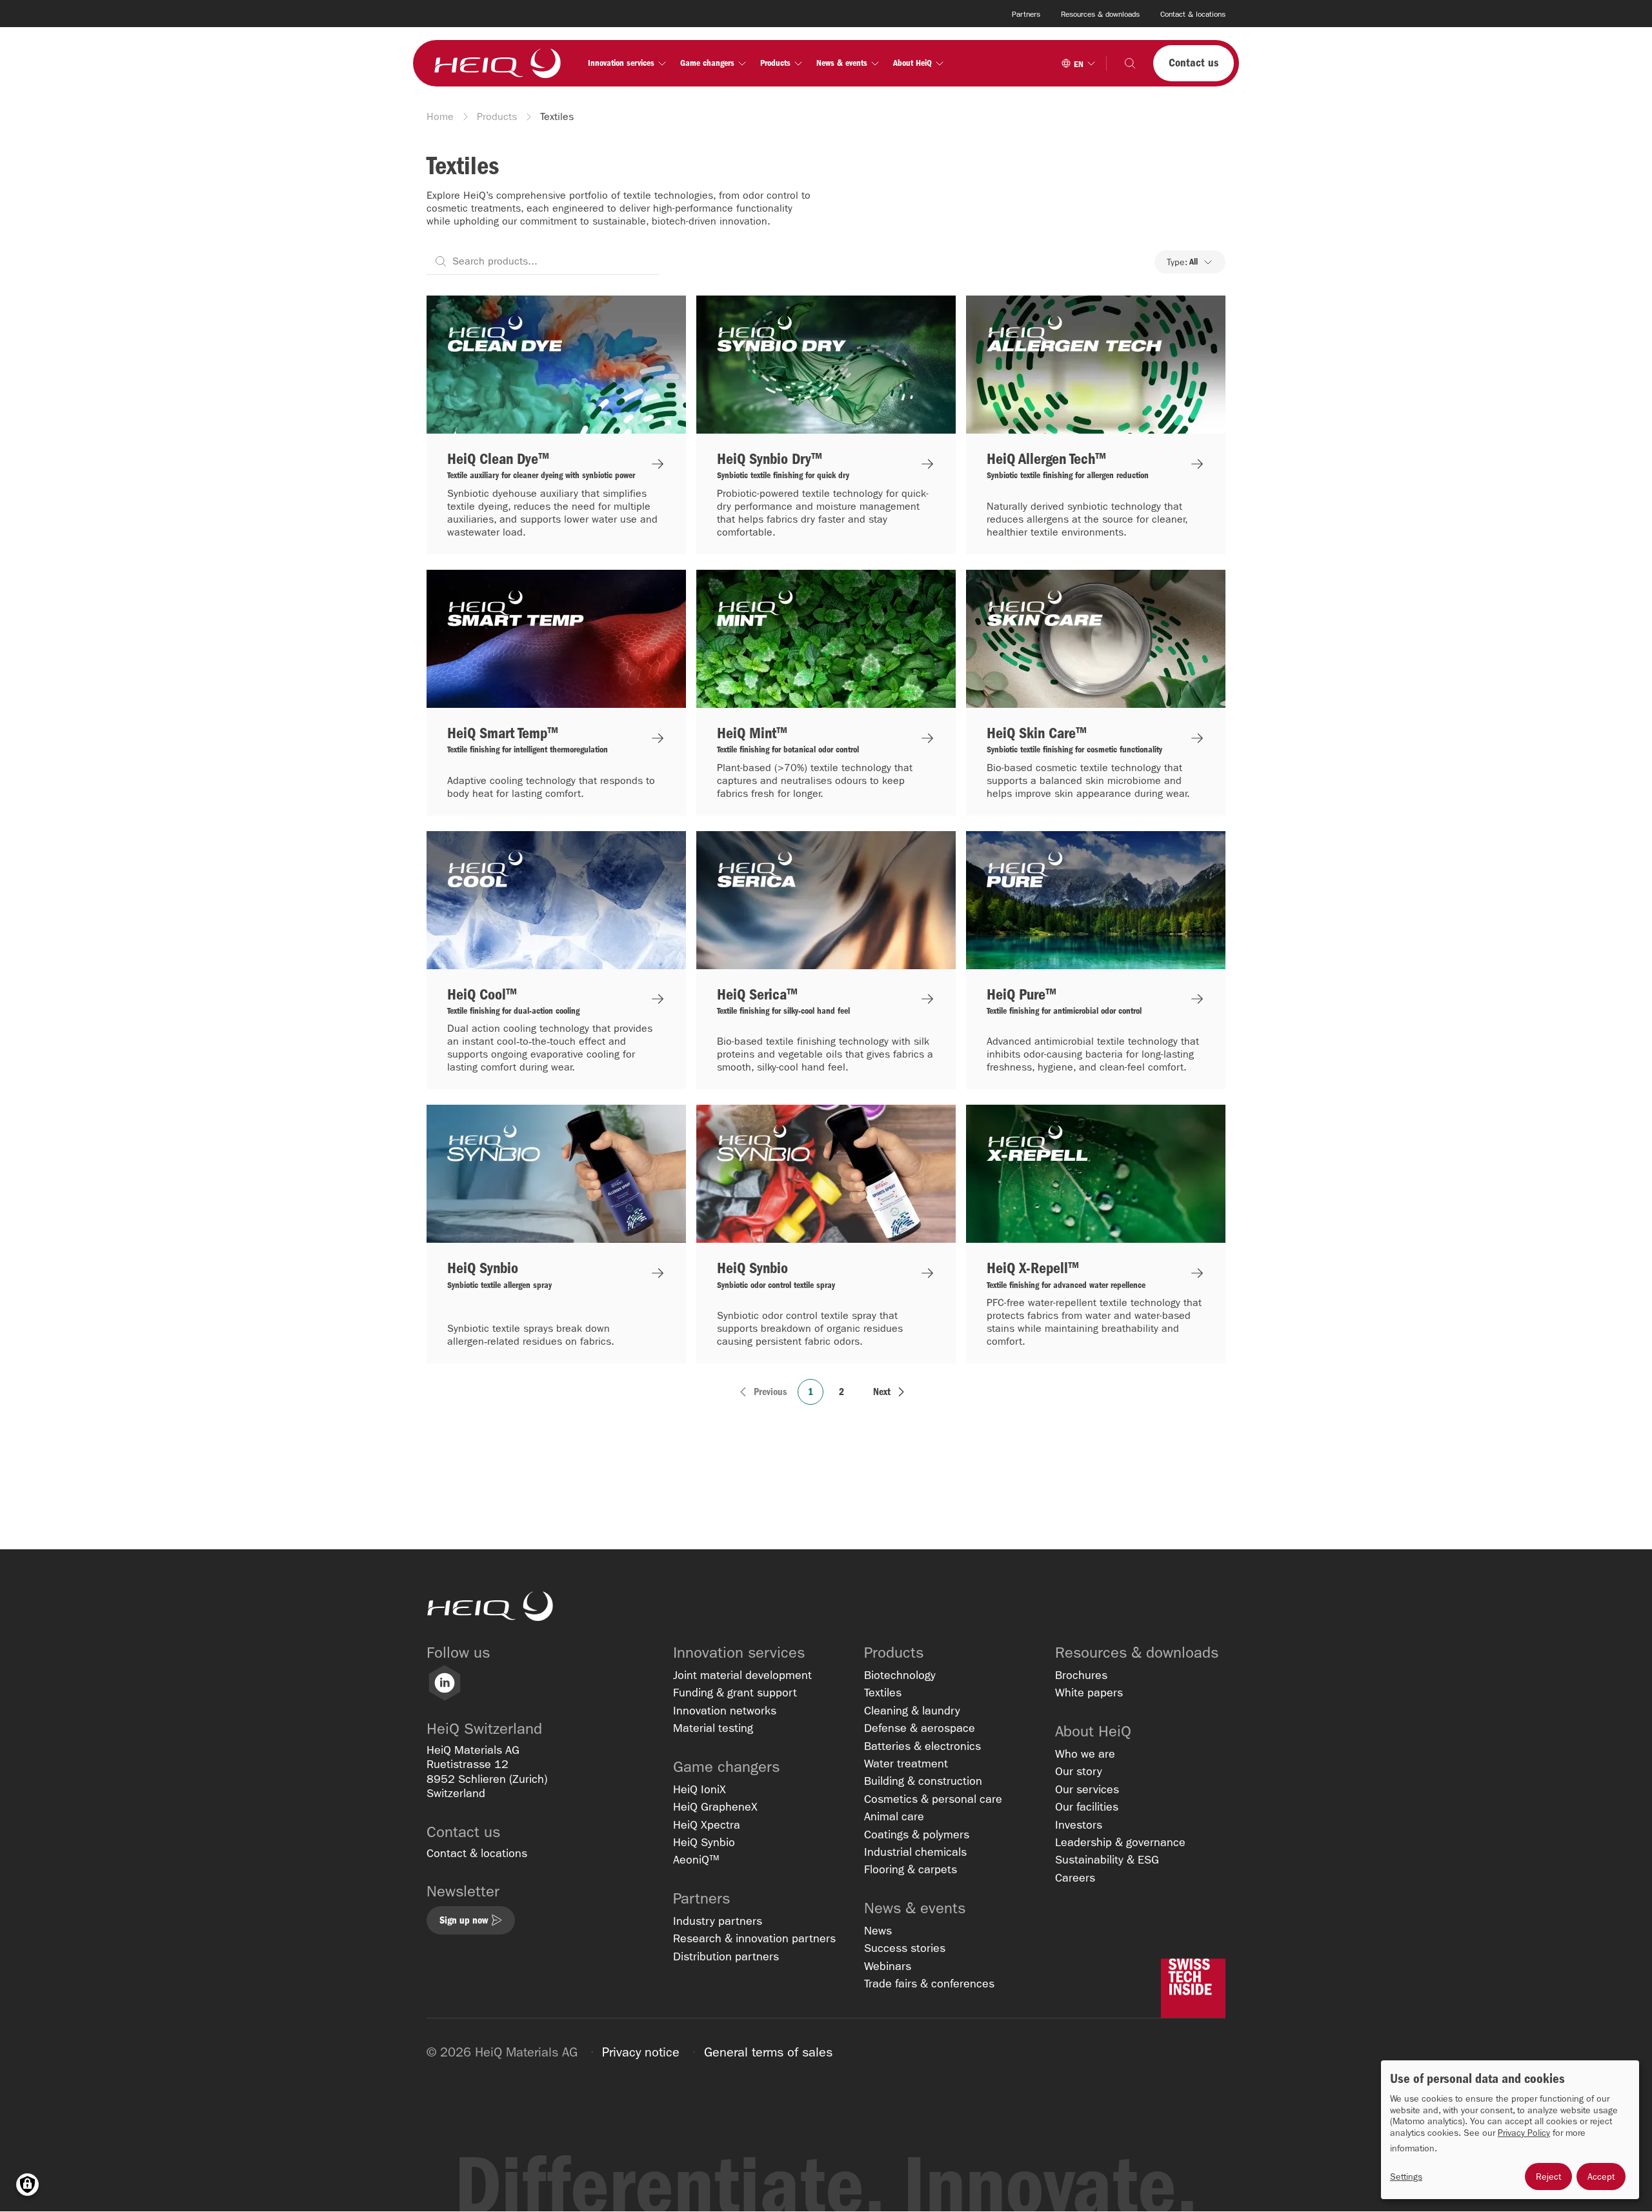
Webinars (888, 1966)
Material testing (713, 1728)
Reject (1548, 2177)
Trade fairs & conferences (929, 1984)
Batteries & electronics (922, 1746)
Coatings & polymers (917, 1835)
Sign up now (464, 1920)
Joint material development (742, 1675)
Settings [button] (1406, 2177)
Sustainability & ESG (1107, 1860)
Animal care (894, 1817)
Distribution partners (726, 1957)
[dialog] (1510, 2130)
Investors (1079, 1825)
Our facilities (1087, 1807)
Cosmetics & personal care (933, 1799)
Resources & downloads (1100, 14)
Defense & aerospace (920, 1728)
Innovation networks (725, 1711)
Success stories (905, 1948)
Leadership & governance (1120, 1843)
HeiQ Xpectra (707, 1825)
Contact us (1194, 63)
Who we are (1085, 1754)
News (878, 1931)
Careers (1075, 1878)
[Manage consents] (27, 2185)
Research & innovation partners (754, 1939)
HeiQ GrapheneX (715, 1807)
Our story (1079, 1772)
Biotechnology (900, 1675)
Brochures (1081, 1675)
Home (440, 116)
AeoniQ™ (696, 1860)
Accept (1601, 2177)
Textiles (883, 1693)
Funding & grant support (735, 1693)
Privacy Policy (1524, 2133)
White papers (1089, 1693)
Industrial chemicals (915, 1852)
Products (497, 116)
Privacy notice (641, 2052)
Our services (1087, 1790)
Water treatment (906, 1764)
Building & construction (923, 1781)
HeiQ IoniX (700, 1790)
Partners (1026, 14)
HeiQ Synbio (704, 1843)
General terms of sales (768, 2052)
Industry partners (718, 1921)
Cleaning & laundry (912, 1711)
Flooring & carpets (911, 1870)
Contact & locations (1193, 14)
